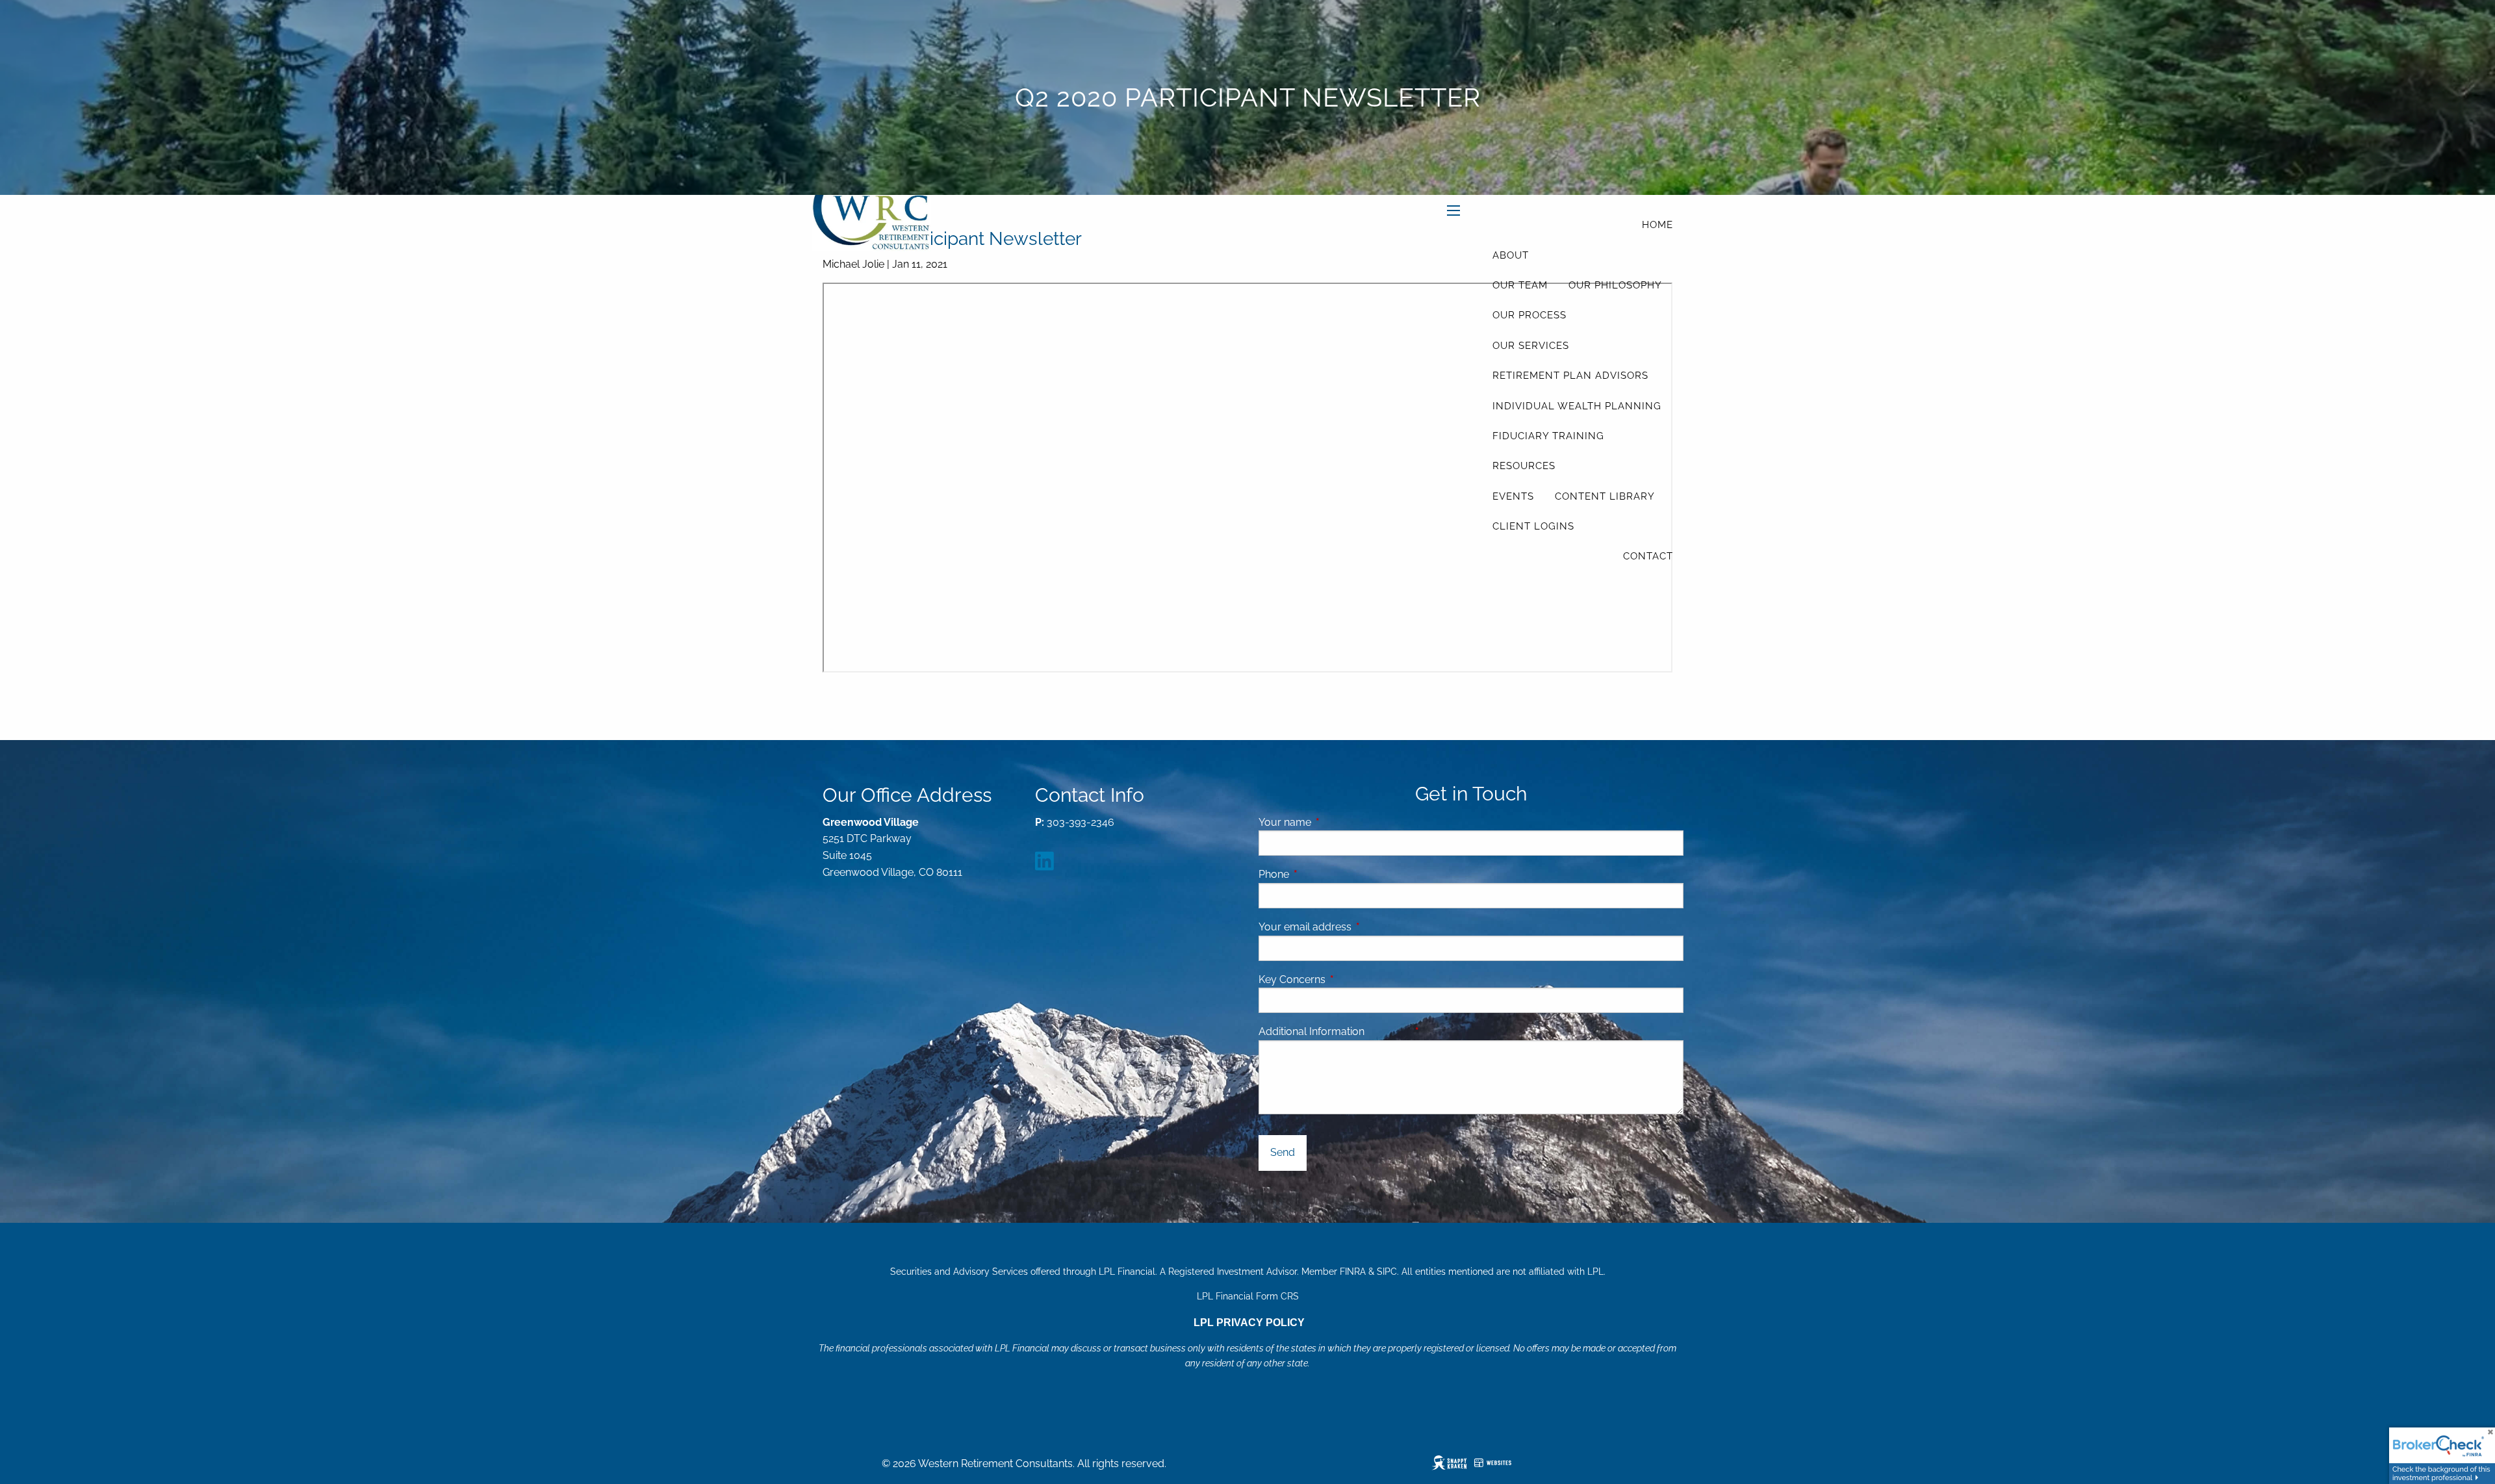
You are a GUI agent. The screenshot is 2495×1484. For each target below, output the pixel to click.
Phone (1324, 874)
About (1511, 255)
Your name (1335, 822)
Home (1657, 225)
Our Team (1520, 285)
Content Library (1605, 496)
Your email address (1355, 927)
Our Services (1531, 346)
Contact (1648, 556)
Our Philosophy (1615, 285)
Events (1513, 496)
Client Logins (1533, 526)
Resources (1524, 466)
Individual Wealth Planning (1577, 406)
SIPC (1387, 1272)
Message (1438, 1031)
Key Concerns (1292, 979)
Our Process (1529, 315)
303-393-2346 (1081, 822)
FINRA (1353, 1272)
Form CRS (1277, 1296)
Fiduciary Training (1548, 436)
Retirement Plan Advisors (1570, 376)
